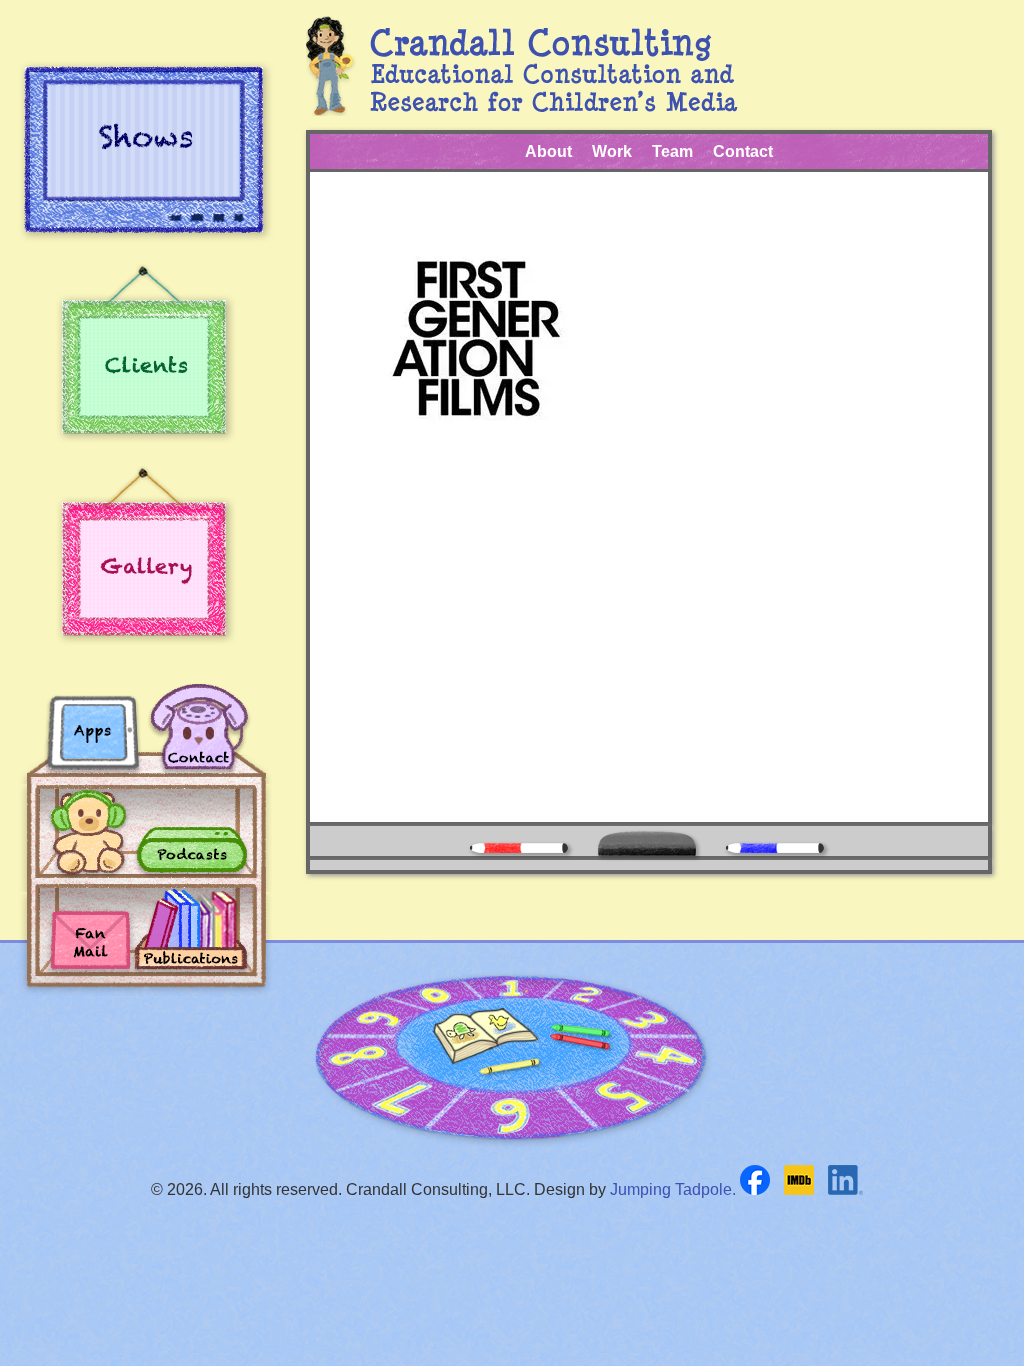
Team (672, 151)
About (548, 151)
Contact (743, 151)
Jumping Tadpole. (673, 1189)
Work (612, 151)
